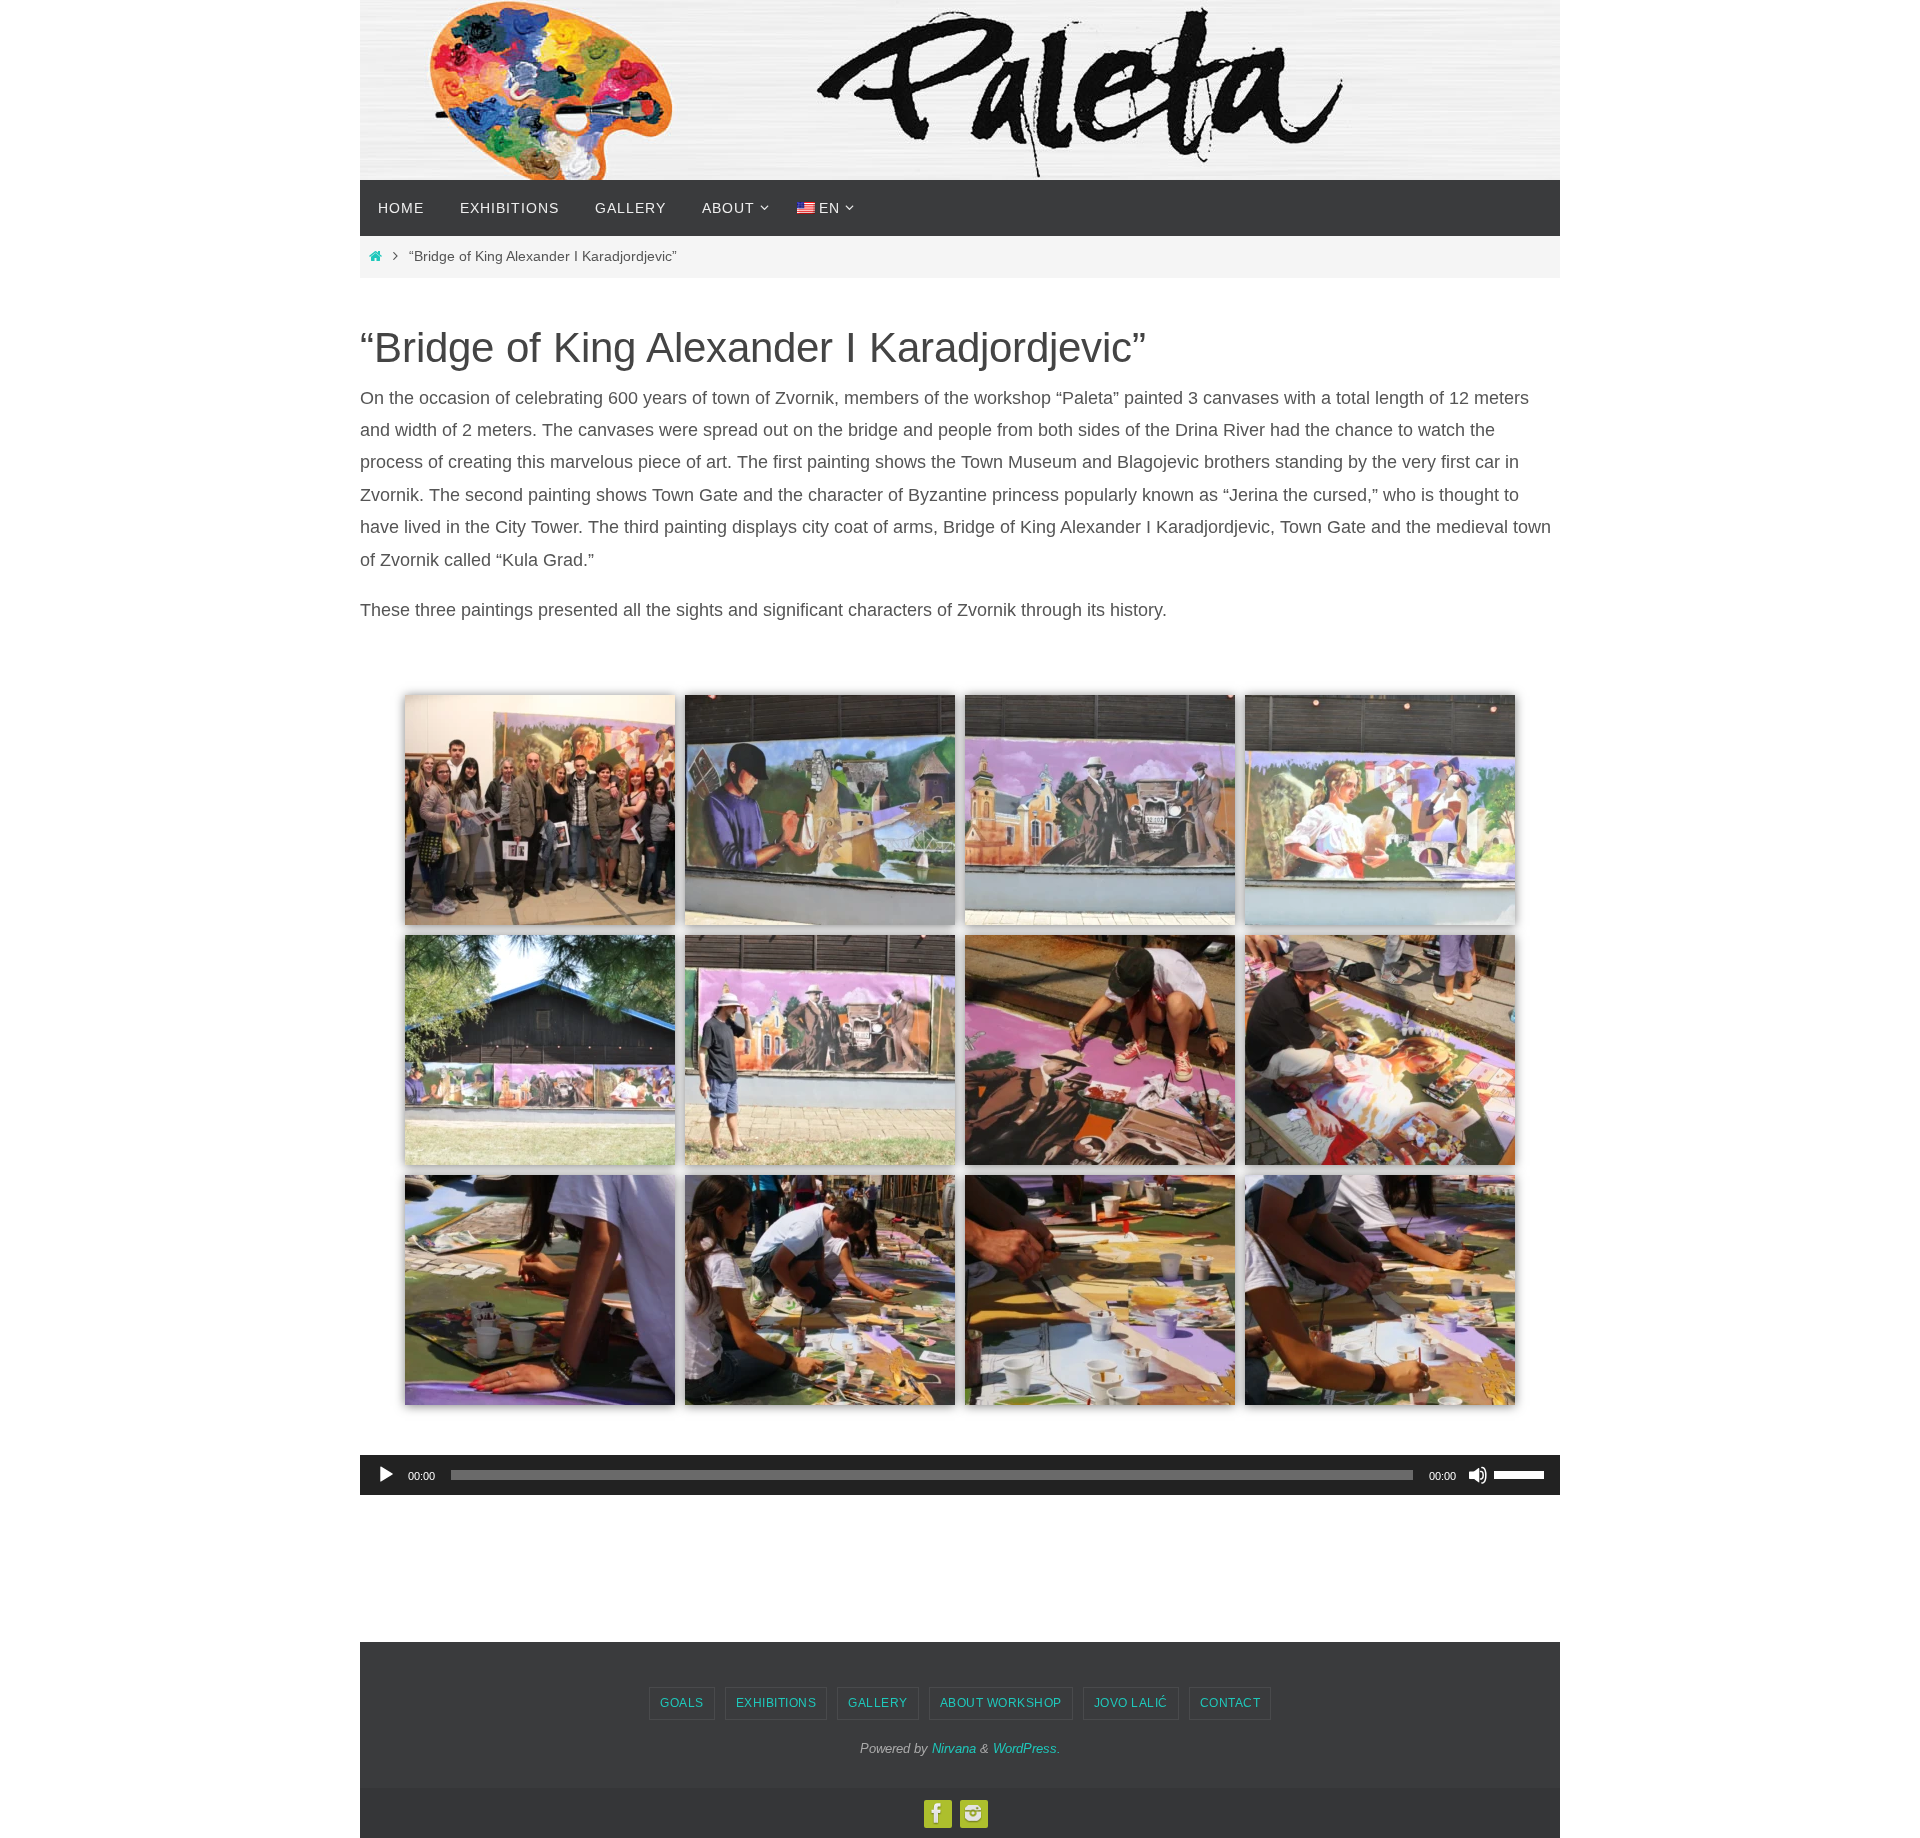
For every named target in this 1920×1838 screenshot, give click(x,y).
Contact (1230, 1703)
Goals (682, 1703)
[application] (960, 1475)
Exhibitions (776, 1703)
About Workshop (1001, 1703)
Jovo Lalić (1131, 1703)
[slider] (1522, 1473)
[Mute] (1478, 1475)
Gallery (878, 1703)
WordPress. (1027, 1748)
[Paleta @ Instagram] (973, 1813)
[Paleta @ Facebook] (937, 1813)
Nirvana (954, 1748)
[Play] (386, 1475)
